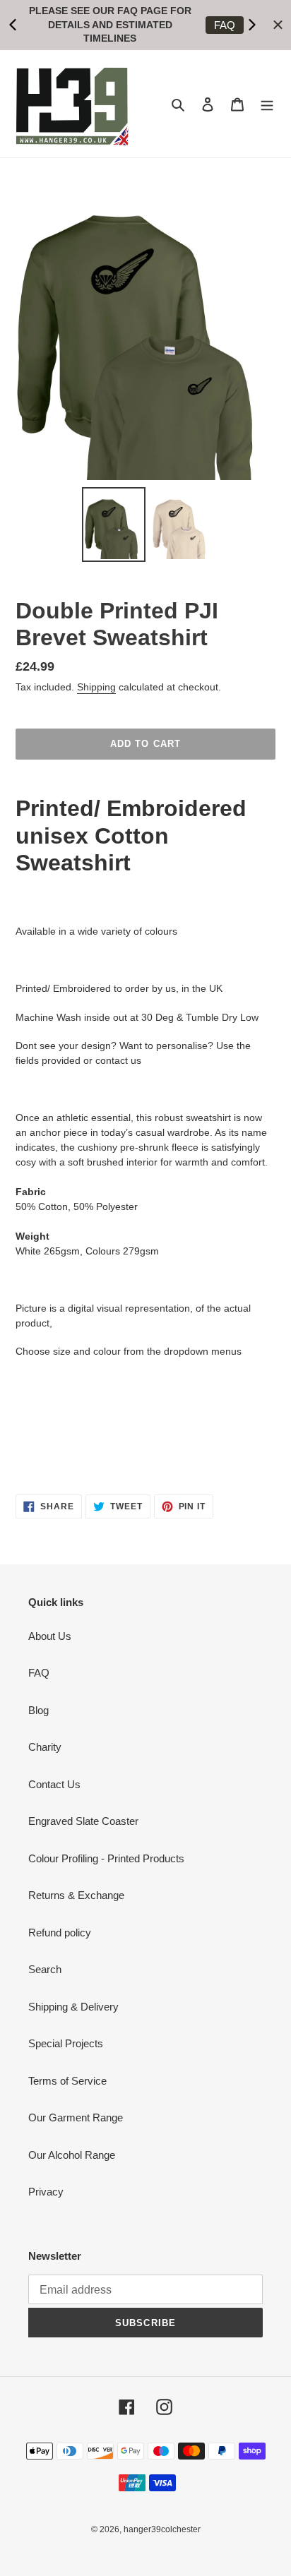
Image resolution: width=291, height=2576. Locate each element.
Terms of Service (67, 2081)
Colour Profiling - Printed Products (106, 1858)
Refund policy (60, 1933)
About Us (50, 1636)
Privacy (46, 2192)
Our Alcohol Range (72, 2155)
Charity (45, 1747)
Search (45, 1969)
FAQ (225, 25)
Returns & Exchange (76, 1895)
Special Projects (66, 2043)
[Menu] (267, 104)
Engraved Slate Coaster (83, 1821)
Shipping (96, 687)
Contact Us (54, 1784)
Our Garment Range (76, 2117)
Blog (38, 1710)
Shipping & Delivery (73, 2007)
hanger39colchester (162, 2529)
